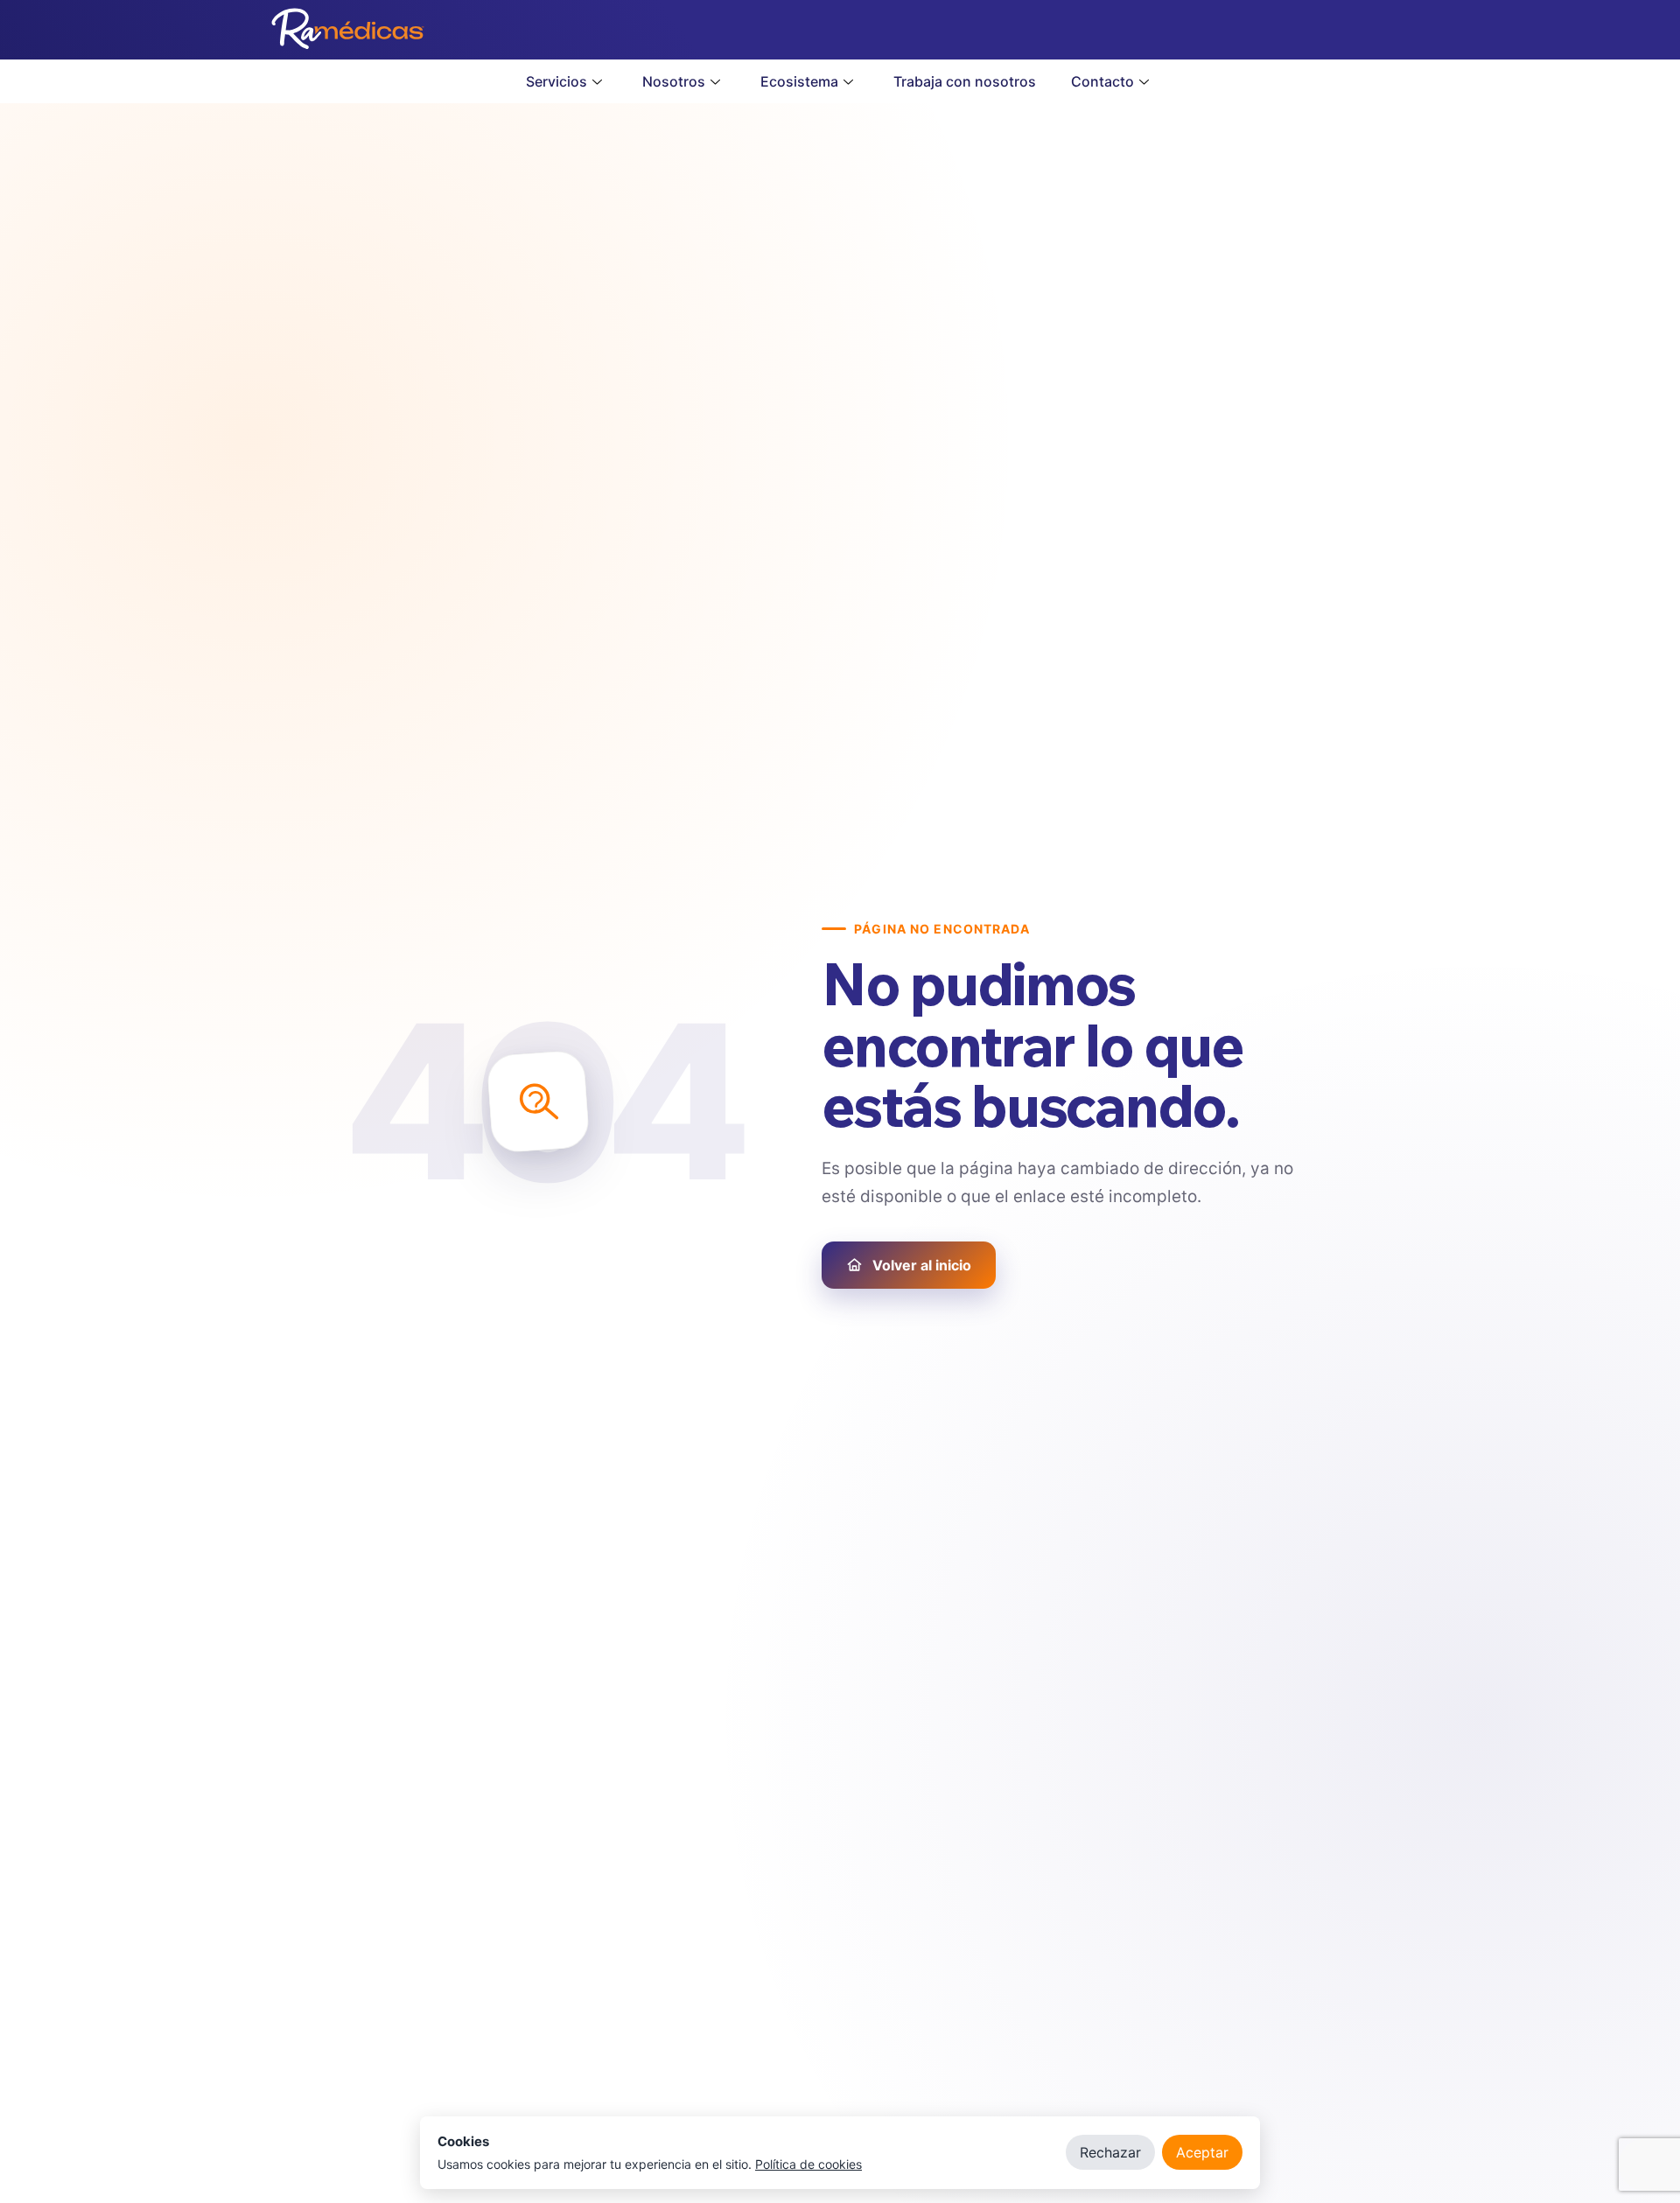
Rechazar (1110, 2152)
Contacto (1102, 81)
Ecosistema (799, 81)
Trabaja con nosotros (965, 81)
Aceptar (1202, 2152)
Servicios (556, 81)
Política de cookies (808, 2164)
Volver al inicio (922, 1265)
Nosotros (674, 81)
